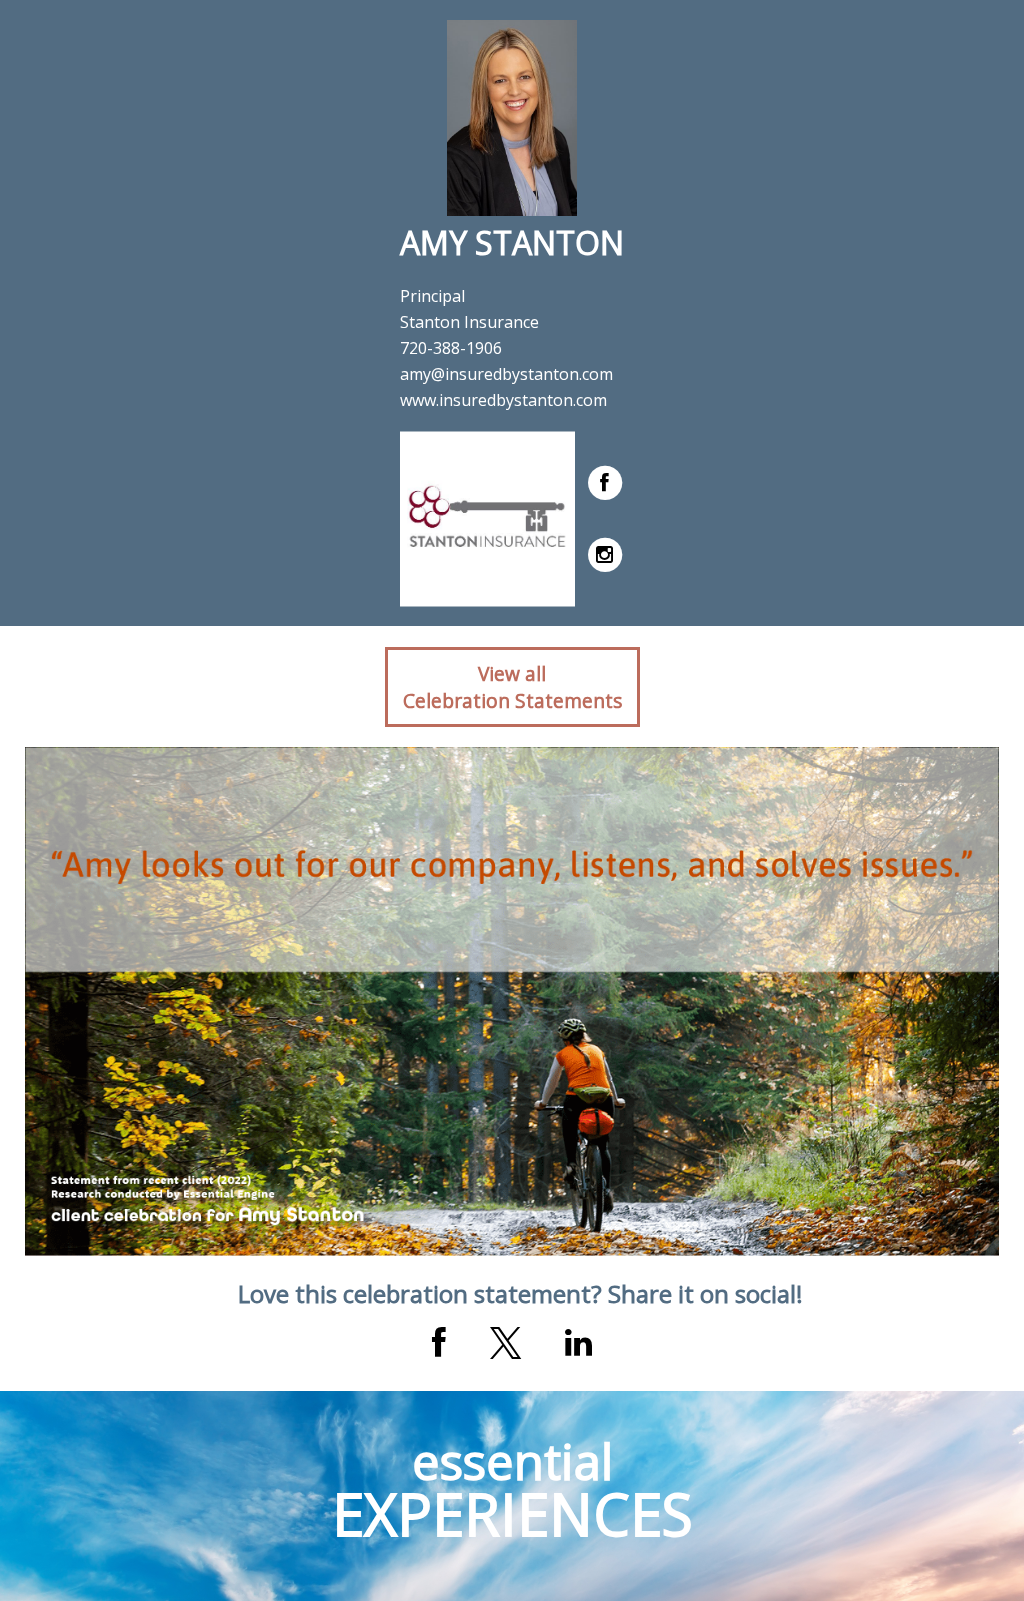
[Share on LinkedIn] (578, 1343)
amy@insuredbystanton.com (506, 374)
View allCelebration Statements (512, 687)
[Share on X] (505, 1343)
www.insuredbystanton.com (503, 400)
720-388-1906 (451, 348)
